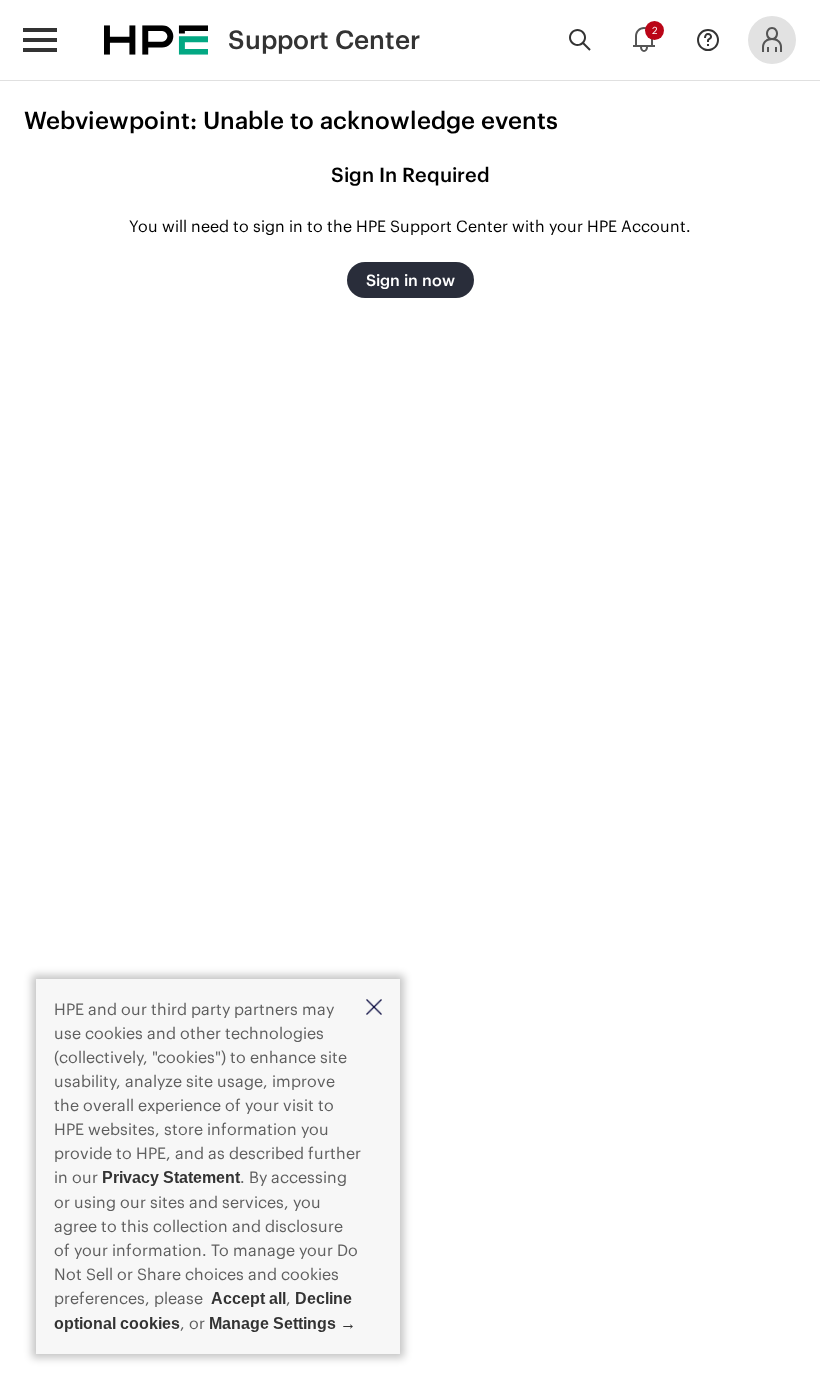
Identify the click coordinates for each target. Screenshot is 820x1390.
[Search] (580, 40)
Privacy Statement (171, 1177)
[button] (374, 1008)
